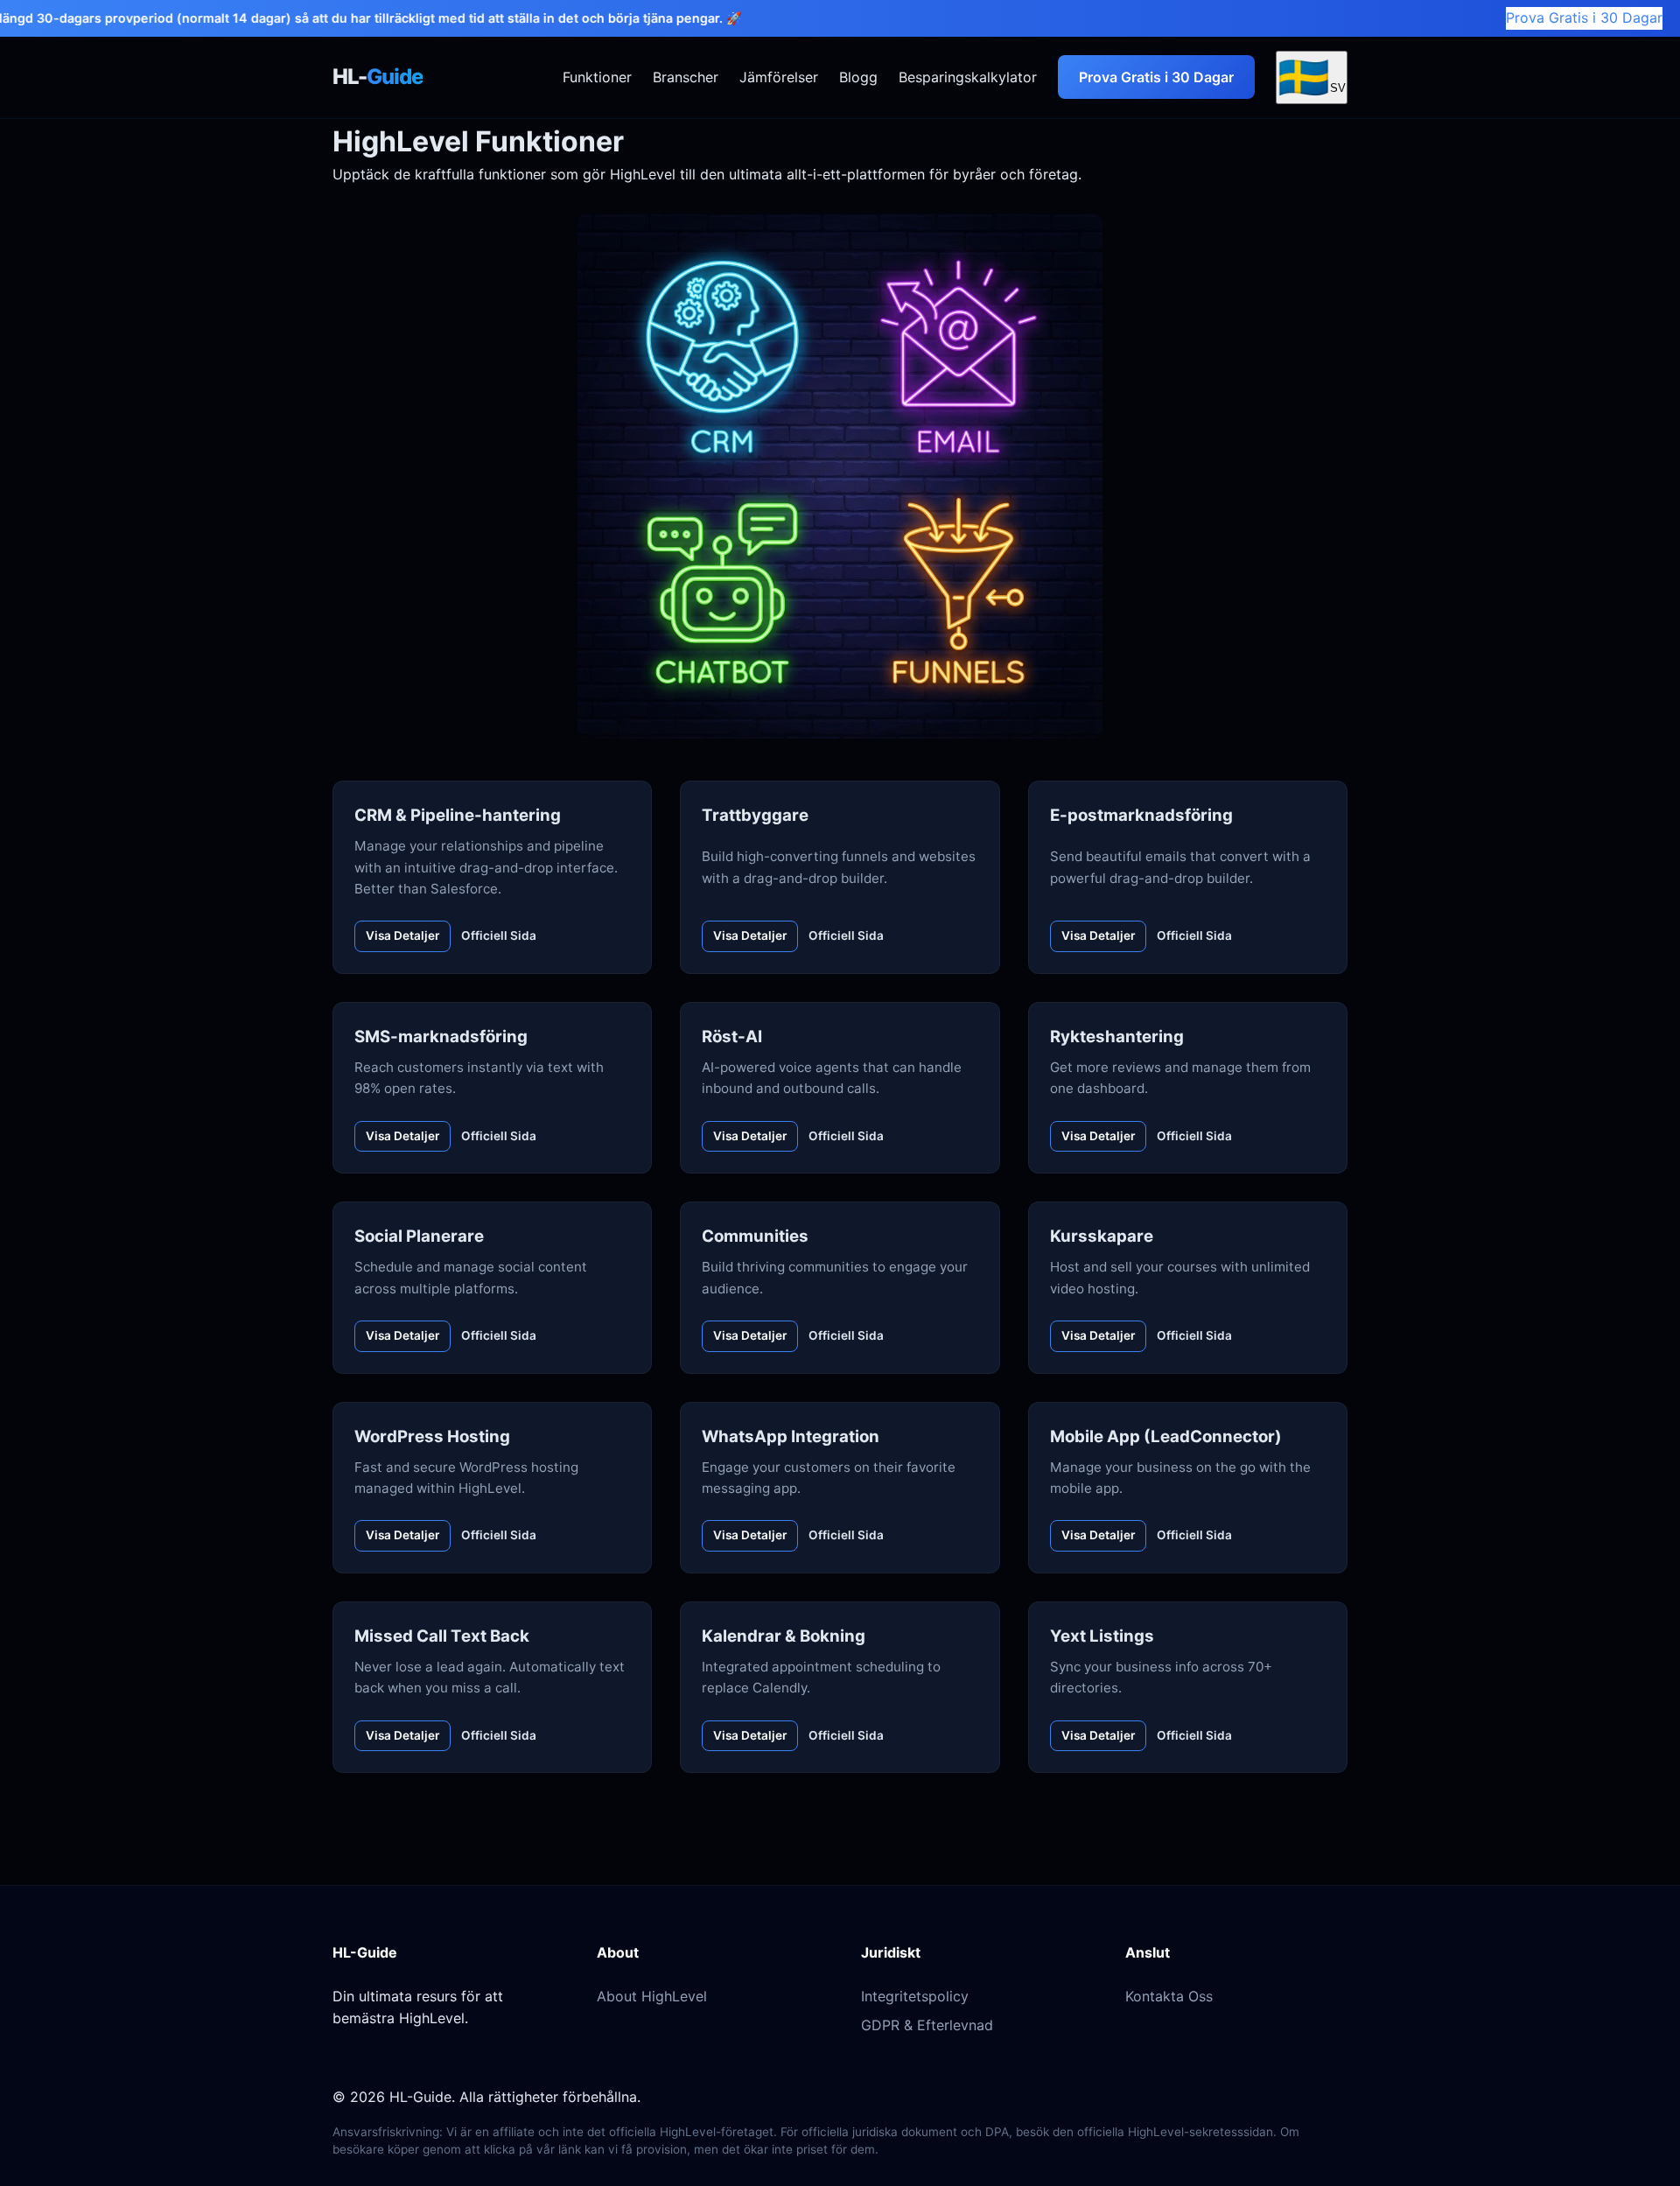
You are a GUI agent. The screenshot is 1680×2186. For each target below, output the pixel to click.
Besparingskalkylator (968, 76)
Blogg (858, 76)
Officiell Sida (499, 935)
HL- (378, 77)
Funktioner (597, 76)
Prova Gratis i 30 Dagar (1584, 18)
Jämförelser (779, 76)
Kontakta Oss (1169, 1996)
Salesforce (464, 889)
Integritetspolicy (915, 1996)
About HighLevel (652, 1996)
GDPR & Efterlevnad (927, 2025)
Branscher (686, 76)
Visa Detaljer (402, 935)
